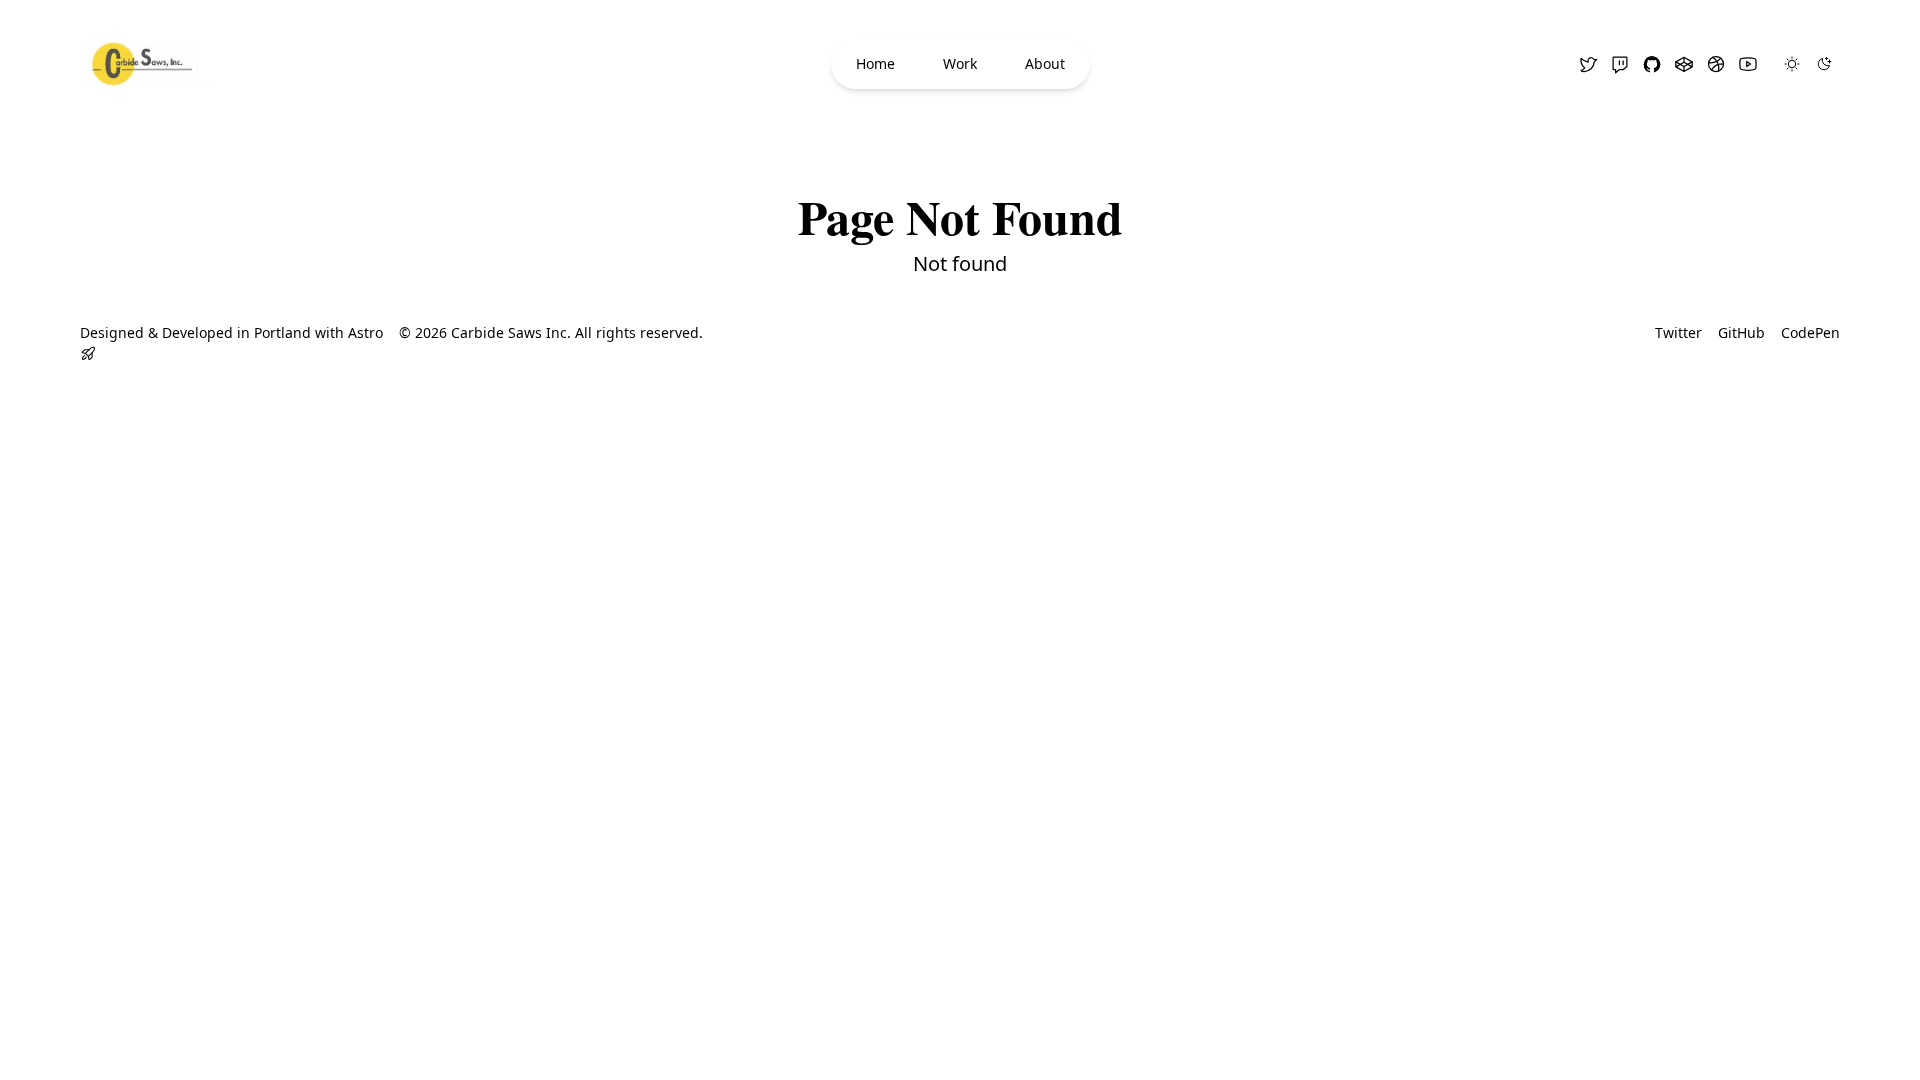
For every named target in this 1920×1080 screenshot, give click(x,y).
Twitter (1678, 332)
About (1045, 63)
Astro (365, 332)
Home (875, 63)
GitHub (1741, 332)
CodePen (1810, 332)
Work (960, 63)
